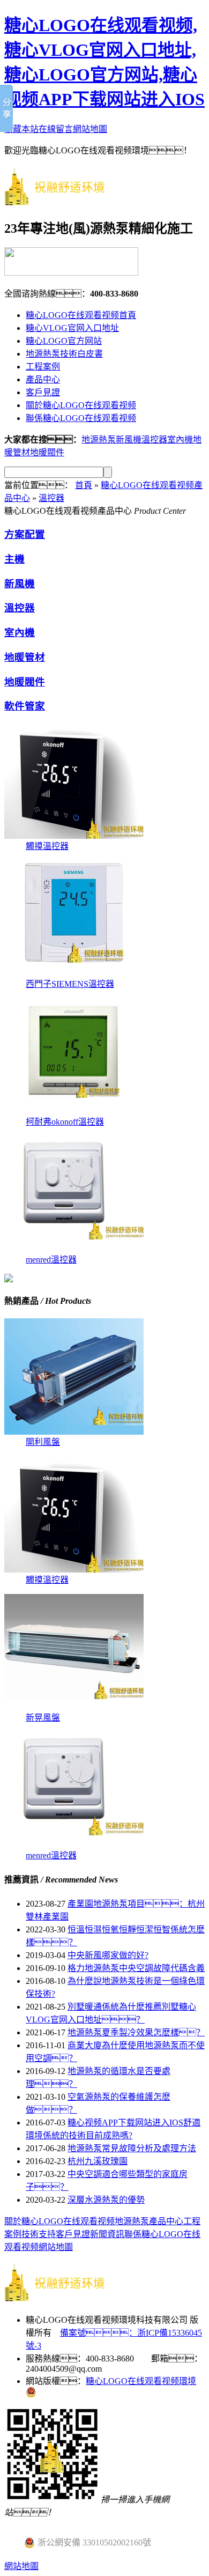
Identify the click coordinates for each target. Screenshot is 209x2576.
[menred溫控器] (74, 1249)
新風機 (20, 584)
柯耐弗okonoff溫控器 (65, 1122)
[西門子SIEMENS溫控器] (74, 974)
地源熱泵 (132, 2221)
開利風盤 (43, 1442)
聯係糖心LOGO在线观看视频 (81, 418)
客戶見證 (43, 392)
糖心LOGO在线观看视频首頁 (81, 315)
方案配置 (25, 534)
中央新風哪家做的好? (108, 1955)
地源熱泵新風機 (111, 440)
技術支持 (39, 2234)
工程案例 (43, 367)
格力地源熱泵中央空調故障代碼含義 (136, 1968)
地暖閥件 (47, 452)
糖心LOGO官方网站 (64, 341)
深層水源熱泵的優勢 (106, 2200)
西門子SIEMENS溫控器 (70, 984)
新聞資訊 (107, 2234)
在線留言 (56, 129)
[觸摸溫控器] (74, 836)
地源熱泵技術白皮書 (64, 354)
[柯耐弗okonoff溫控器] (74, 1112)
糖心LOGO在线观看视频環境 (141, 2381)
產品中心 (43, 379)
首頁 (84, 485)
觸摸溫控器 (47, 846)
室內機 (180, 440)
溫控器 (154, 440)
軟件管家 (25, 706)
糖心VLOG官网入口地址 (72, 328)
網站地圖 (90, 129)
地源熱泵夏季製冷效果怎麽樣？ (136, 2032)
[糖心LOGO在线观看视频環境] (63, 200)
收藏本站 (21, 129)
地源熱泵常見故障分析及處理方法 (132, 2148)
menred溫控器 (51, 1260)
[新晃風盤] (74, 1707)
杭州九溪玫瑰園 (98, 2161)
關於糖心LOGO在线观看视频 (81, 405)
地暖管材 (25, 657)
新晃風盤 (43, 1718)
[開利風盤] (74, 1432)
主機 (14, 559)
